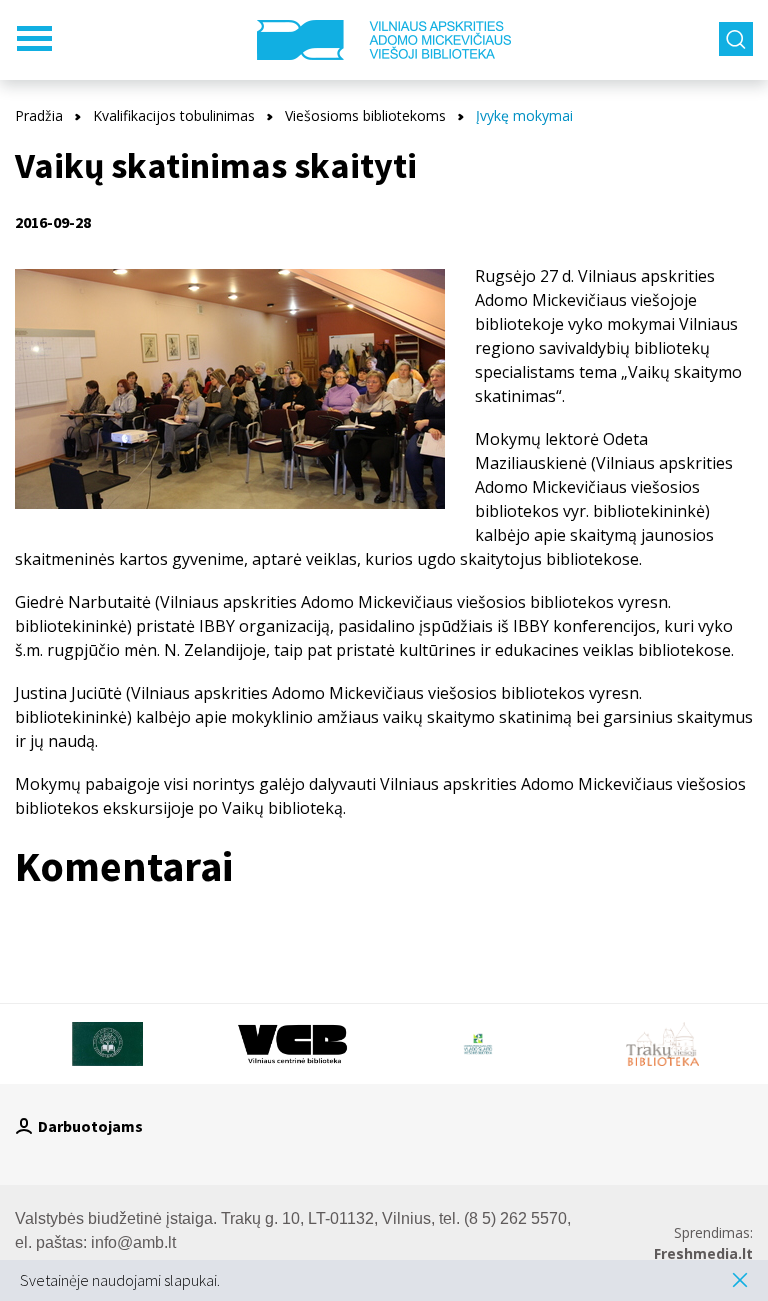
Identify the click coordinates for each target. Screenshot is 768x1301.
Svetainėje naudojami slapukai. (120, 1280)
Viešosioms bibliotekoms (365, 115)
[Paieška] (736, 39)
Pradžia (39, 115)
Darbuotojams (90, 1126)
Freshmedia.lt (703, 1253)
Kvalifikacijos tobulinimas (174, 115)
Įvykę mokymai (524, 115)
